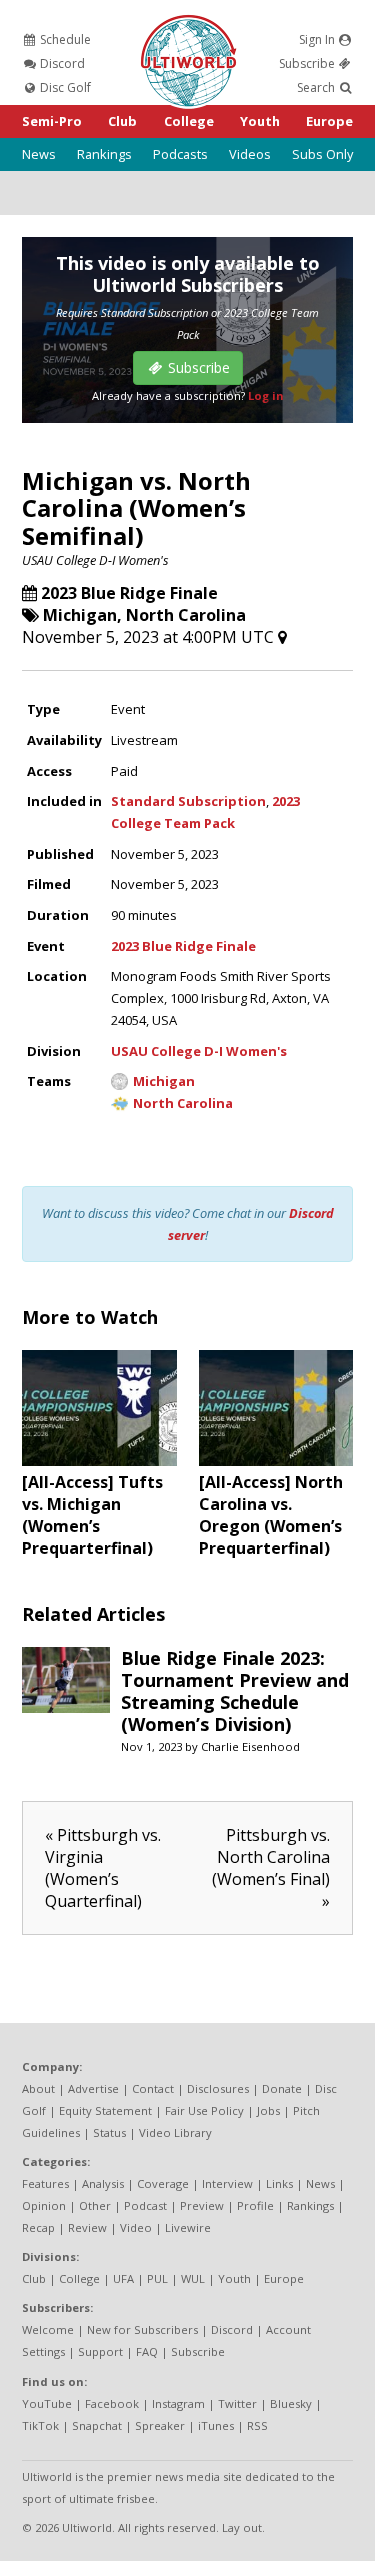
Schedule (64, 39)
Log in (266, 395)
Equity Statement (105, 2110)
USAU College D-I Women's (95, 560)
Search (317, 87)
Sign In (318, 39)
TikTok (40, 2425)
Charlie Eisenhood (250, 1746)
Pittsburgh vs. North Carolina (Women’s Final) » (271, 1868)
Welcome (48, 2329)
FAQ (147, 2351)
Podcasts (180, 154)
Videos (250, 154)
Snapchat (97, 2425)
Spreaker (160, 2425)
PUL (157, 2278)
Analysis (103, 2183)
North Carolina (186, 615)
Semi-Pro (52, 121)
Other (95, 2205)
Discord (61, 63)
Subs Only (322, 154)
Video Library (175, 2132)
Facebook (112, 2403)
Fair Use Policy (204, 2110)
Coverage (163, 2183)
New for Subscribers (142, 2329)
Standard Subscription (188, 801)
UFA (123, 2278)
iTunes (216, 2425)
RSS (257, 2425)
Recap (38, 2227)
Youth (260, 121)
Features (45, 2183)
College (189, 121)
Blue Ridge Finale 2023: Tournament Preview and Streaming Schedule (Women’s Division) (235, 1691)
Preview (202, 2205)
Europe (329, 121)
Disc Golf (64, 87)
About (38, 2088)
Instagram (178, 2403)
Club (122, 121)
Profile (255, 2205)
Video (136, 2227)
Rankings (104, 154)
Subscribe (308, 63)
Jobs (268, 2110)
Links (279, 2183)
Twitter (237, 2403)
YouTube (47, 2403)
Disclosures (218, 2088)
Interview (227, 2183)
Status (109, 2132)
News (39, 154)
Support (100, 2351)
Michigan (80, 615)
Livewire (188, 2227)
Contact (153, 2088)
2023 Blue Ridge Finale (129, 593)
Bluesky (291, 2403)
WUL (193, 2278)
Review (87, 2227)
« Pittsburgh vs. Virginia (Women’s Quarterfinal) (103, 1868)
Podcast (145, 2205)
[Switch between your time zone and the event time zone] (282, 637)
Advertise (93, 2088)
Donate (282, 2088)
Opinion (44, 2205)
